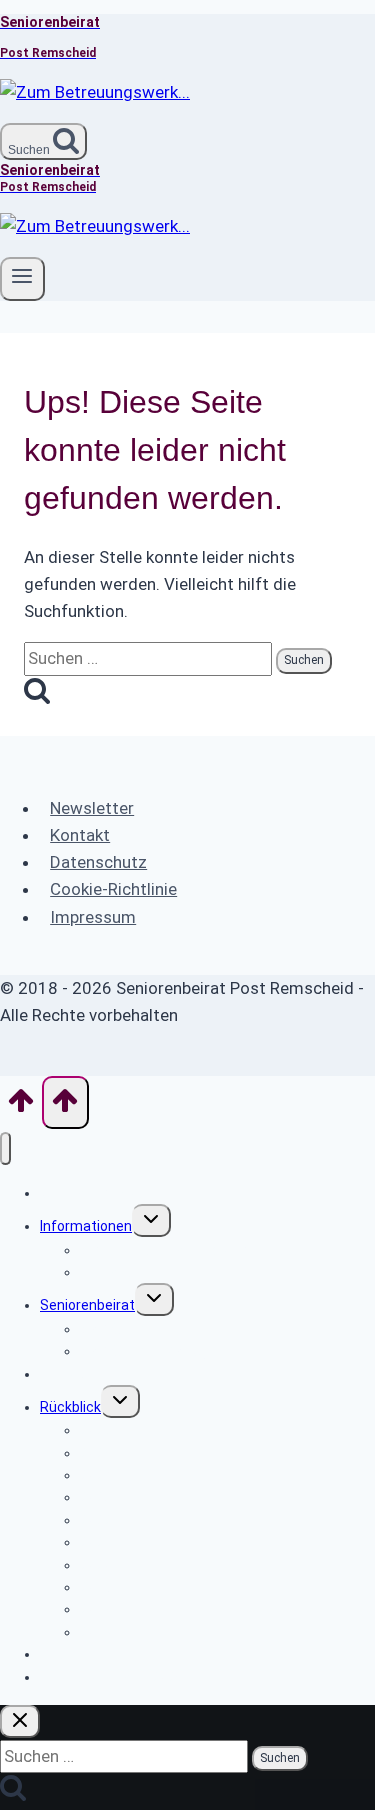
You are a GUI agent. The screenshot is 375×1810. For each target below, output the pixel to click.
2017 (96, 1632)
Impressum (93, 917)
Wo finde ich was (93, 1193)
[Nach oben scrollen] (21, 1107)
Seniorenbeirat (87, 1305)
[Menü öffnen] (22, 279)
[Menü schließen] (5, 1148)
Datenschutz (98, 862)
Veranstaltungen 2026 (112, 1677)
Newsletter (92, 808)
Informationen (86, 1226)
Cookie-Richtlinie (113, 889)
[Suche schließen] (20, 1721)
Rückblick (70, 1407)
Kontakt (80, 835)
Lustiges (108, 1272)
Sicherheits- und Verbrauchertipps (191, 1250)
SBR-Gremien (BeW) (144, 1351)
